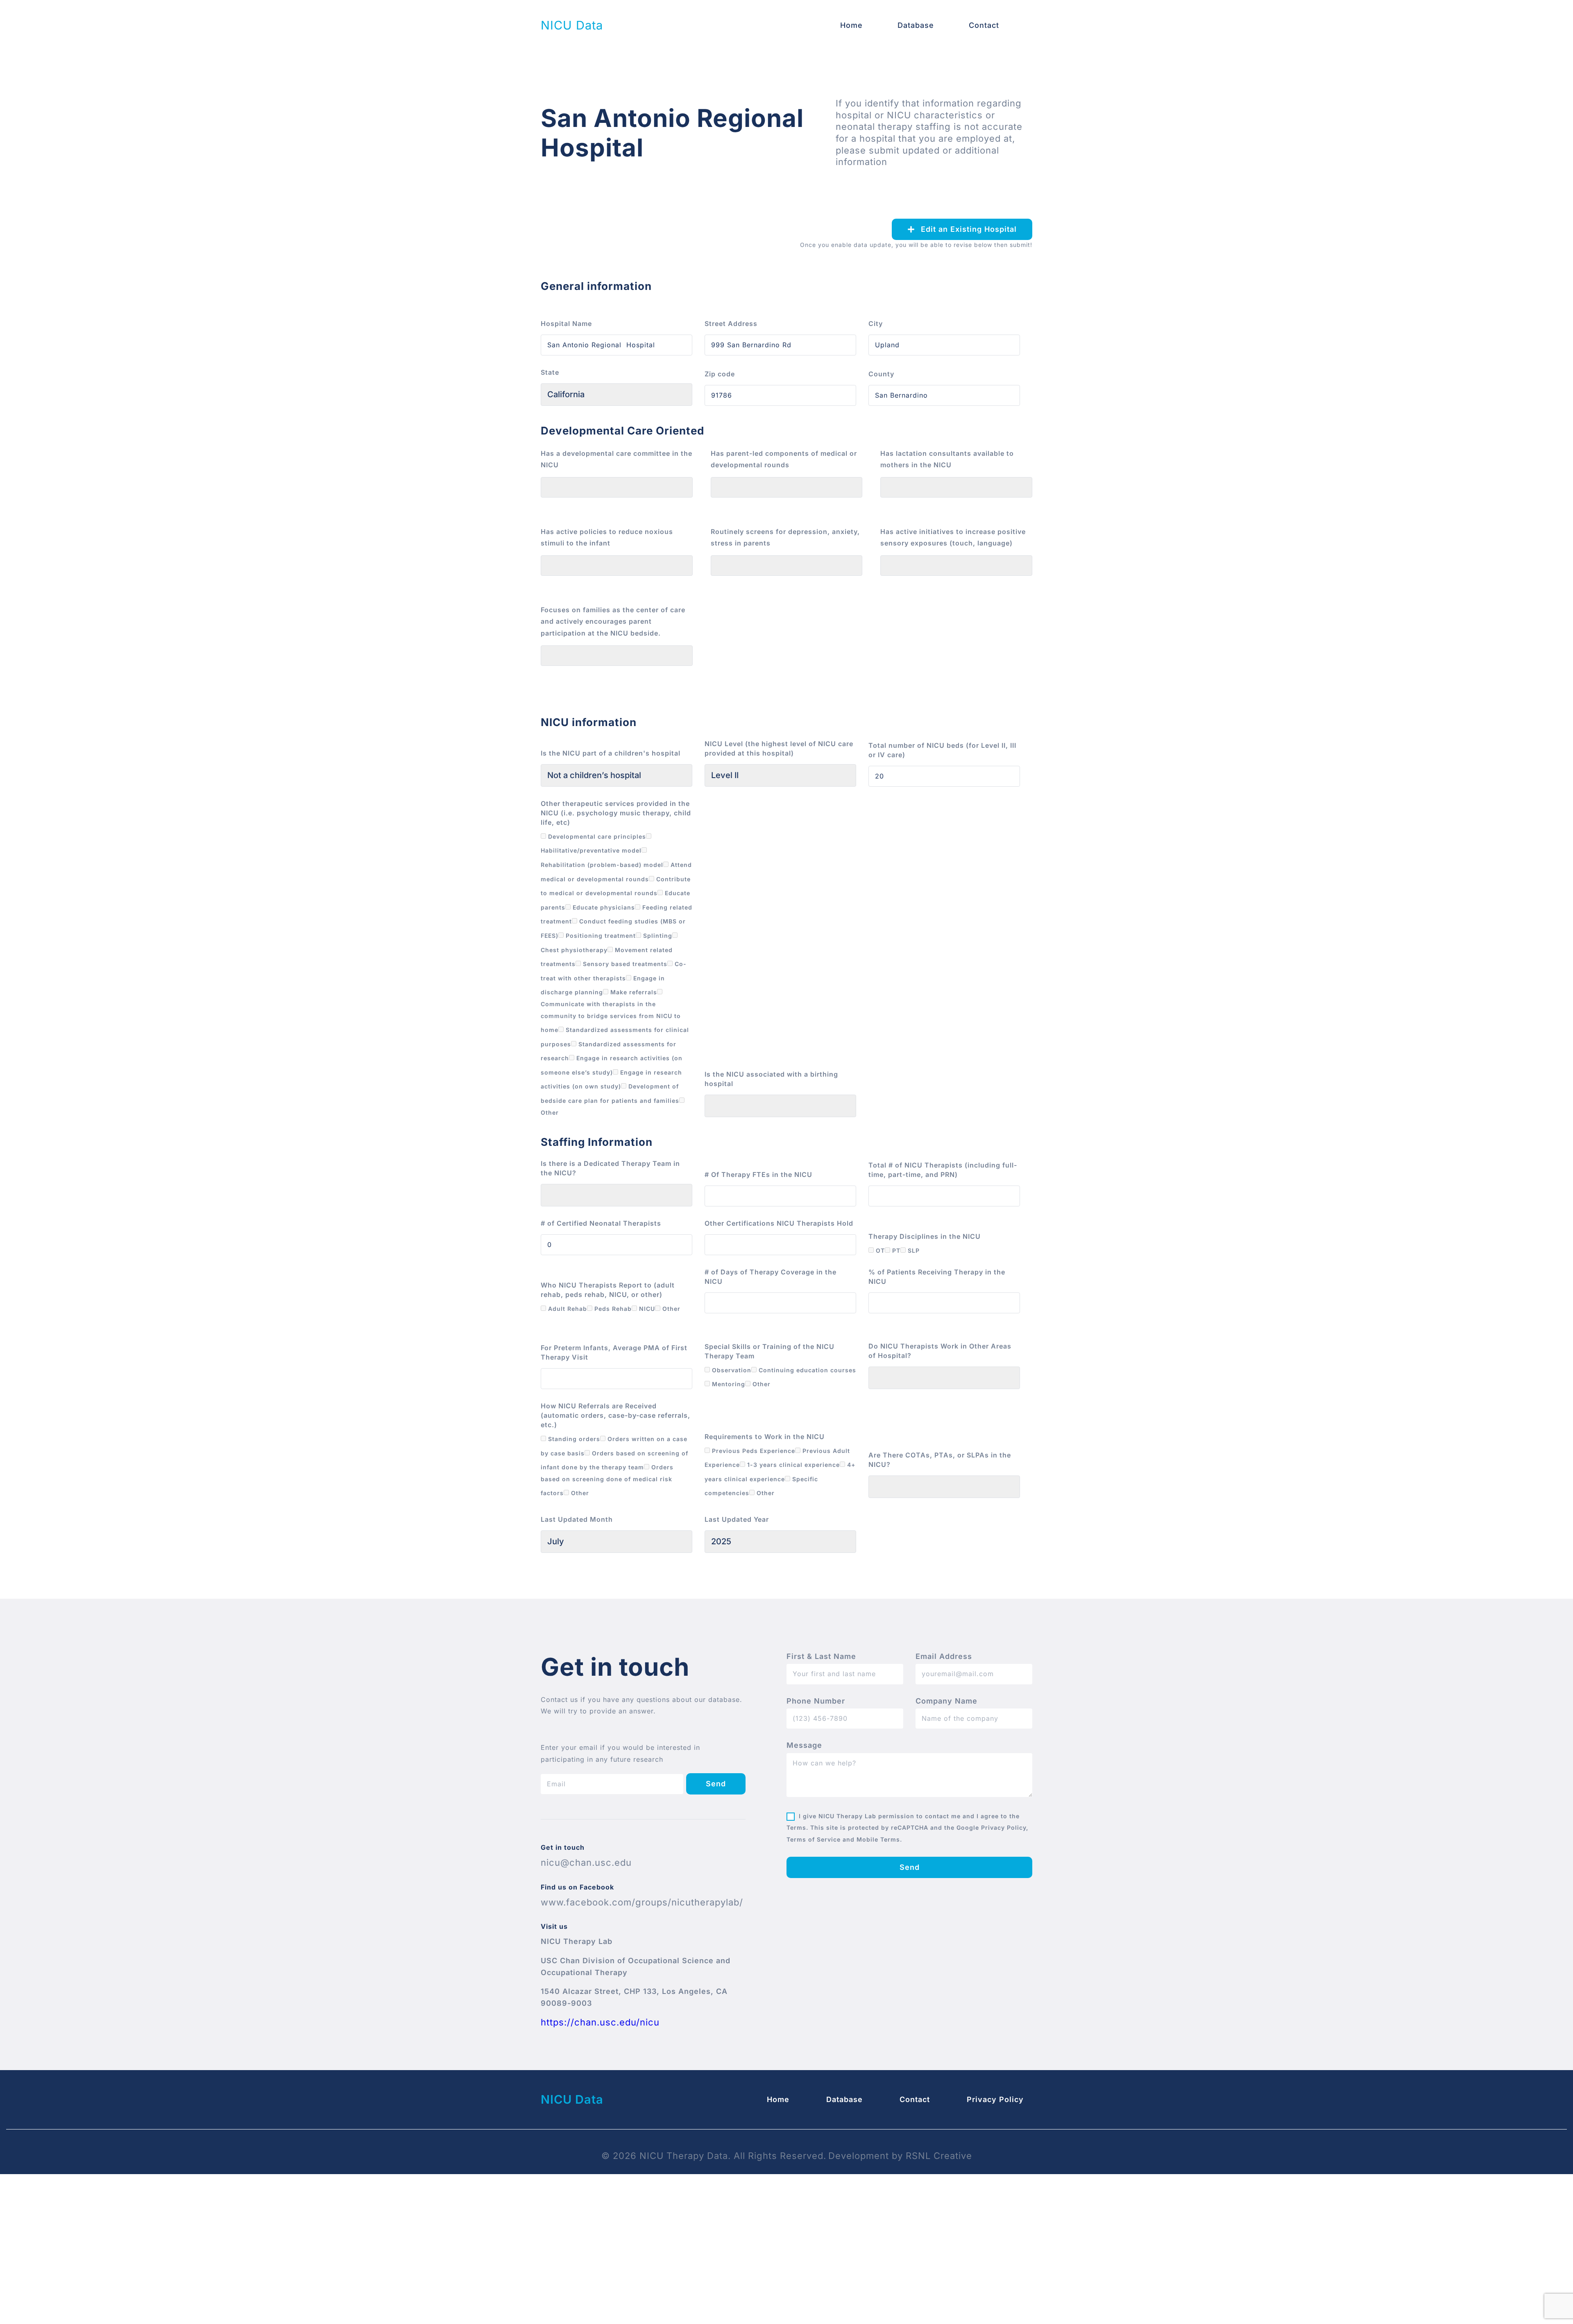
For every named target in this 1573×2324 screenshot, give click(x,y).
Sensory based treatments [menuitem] (624, 964)
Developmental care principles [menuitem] (596, 836)
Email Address (944, 1656)
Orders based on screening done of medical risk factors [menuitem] (607, 1480)
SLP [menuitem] (913, 1250)
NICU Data (572, 25)
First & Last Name (821, 1656)
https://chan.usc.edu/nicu (600, 2022)
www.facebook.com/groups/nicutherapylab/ (642, 1902)
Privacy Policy (995, 2099)
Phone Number (816, 1701)
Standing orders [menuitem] (573, 1439)
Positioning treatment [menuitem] (600, 936)
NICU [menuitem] (646, 1309)
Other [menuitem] (670, 1309)
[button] (962, 229)
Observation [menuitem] (731, 1370)
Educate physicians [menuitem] (603, 907)
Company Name (946, 1701)
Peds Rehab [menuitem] (612, 1309)
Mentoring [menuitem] (728, 1384)
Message (804, 1745)
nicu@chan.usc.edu (586, 1862)
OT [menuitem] (879, 1250)
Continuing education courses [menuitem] (806, 1370)
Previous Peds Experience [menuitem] (753, 1451)
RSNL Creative (939, 2156)
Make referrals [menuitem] (633, 992)
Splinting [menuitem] (657, 936)
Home (851, 25)
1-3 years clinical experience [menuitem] (792, 1465)
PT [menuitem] (895, 1250)
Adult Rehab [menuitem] (567, 1309)
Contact (984, 25)
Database (916, 25)
